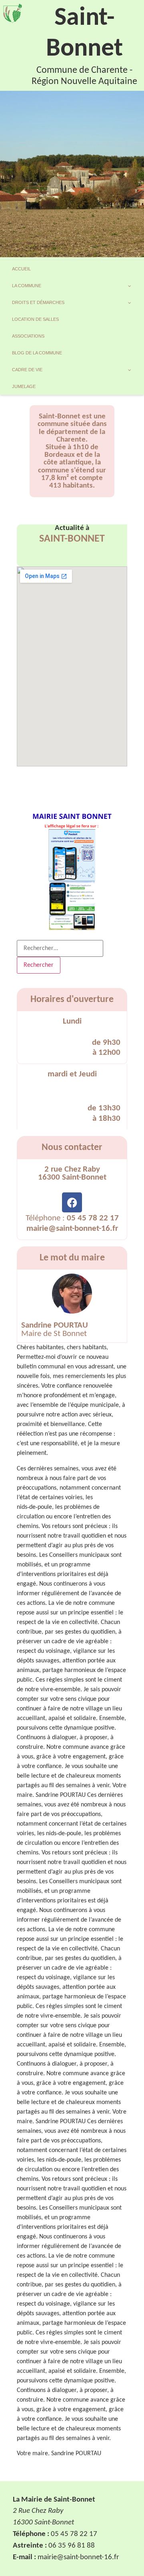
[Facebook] (72, 1202)
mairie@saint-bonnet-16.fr (72, 1229)
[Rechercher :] (60, 948)
